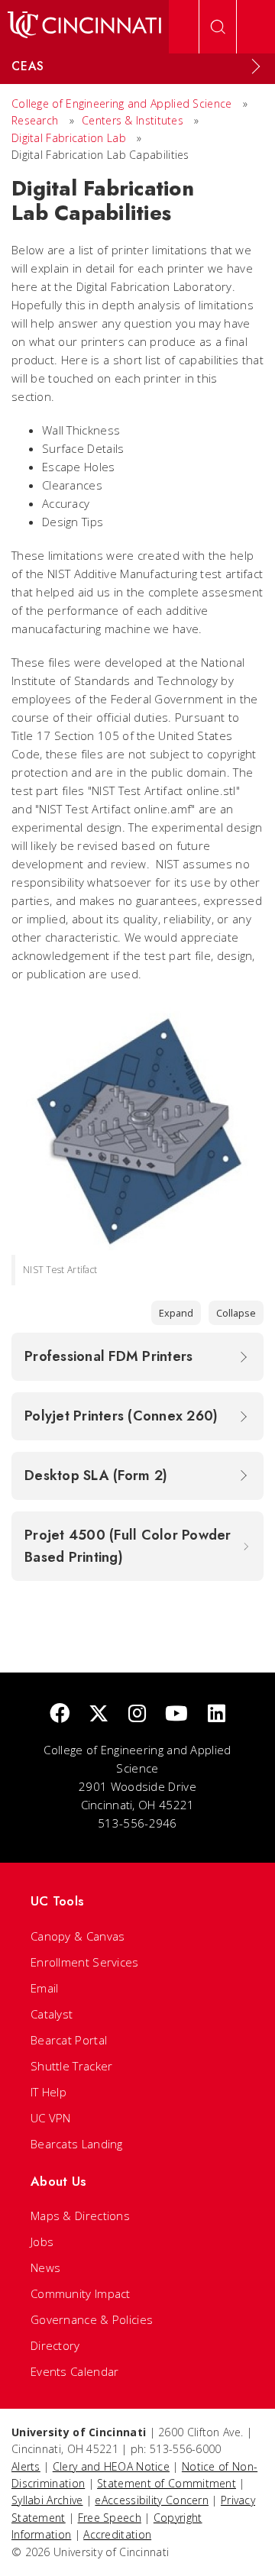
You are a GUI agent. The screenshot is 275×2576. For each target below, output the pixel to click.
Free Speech (110, 2518)
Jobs (42, 2241)
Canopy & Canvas (78, 1936)
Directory (55, 2345)
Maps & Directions (80, 2216)
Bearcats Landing (77, 2144)
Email (45, 1988)
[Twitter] (99, 1714)
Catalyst (52, 2014)
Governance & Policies (92, 2319)
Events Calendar (75, 2371)
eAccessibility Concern (152, 2500)
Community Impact (81, 2293)
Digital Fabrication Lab (69, 138)
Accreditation (117, 2534)
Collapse (236, 1313)
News (45, 2267)
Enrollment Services (85, 1962)
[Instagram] (137, 1714)
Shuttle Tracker (72, 2066)
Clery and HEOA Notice (111, 2466)
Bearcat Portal (69, 2040)
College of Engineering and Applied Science (122, 103)
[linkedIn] (217, 1714)
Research (35, 120)
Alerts (26, 2466)
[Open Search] (218, 27)
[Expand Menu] (256, 66)
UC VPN (51, 2118)
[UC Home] (84, 27)
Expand (176, 1313)
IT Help (49, 2092)
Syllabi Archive (47, 2500)
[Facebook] (60, 1714)
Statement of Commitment (167, 2483)
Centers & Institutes (133, 120)
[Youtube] (176, 1714)
